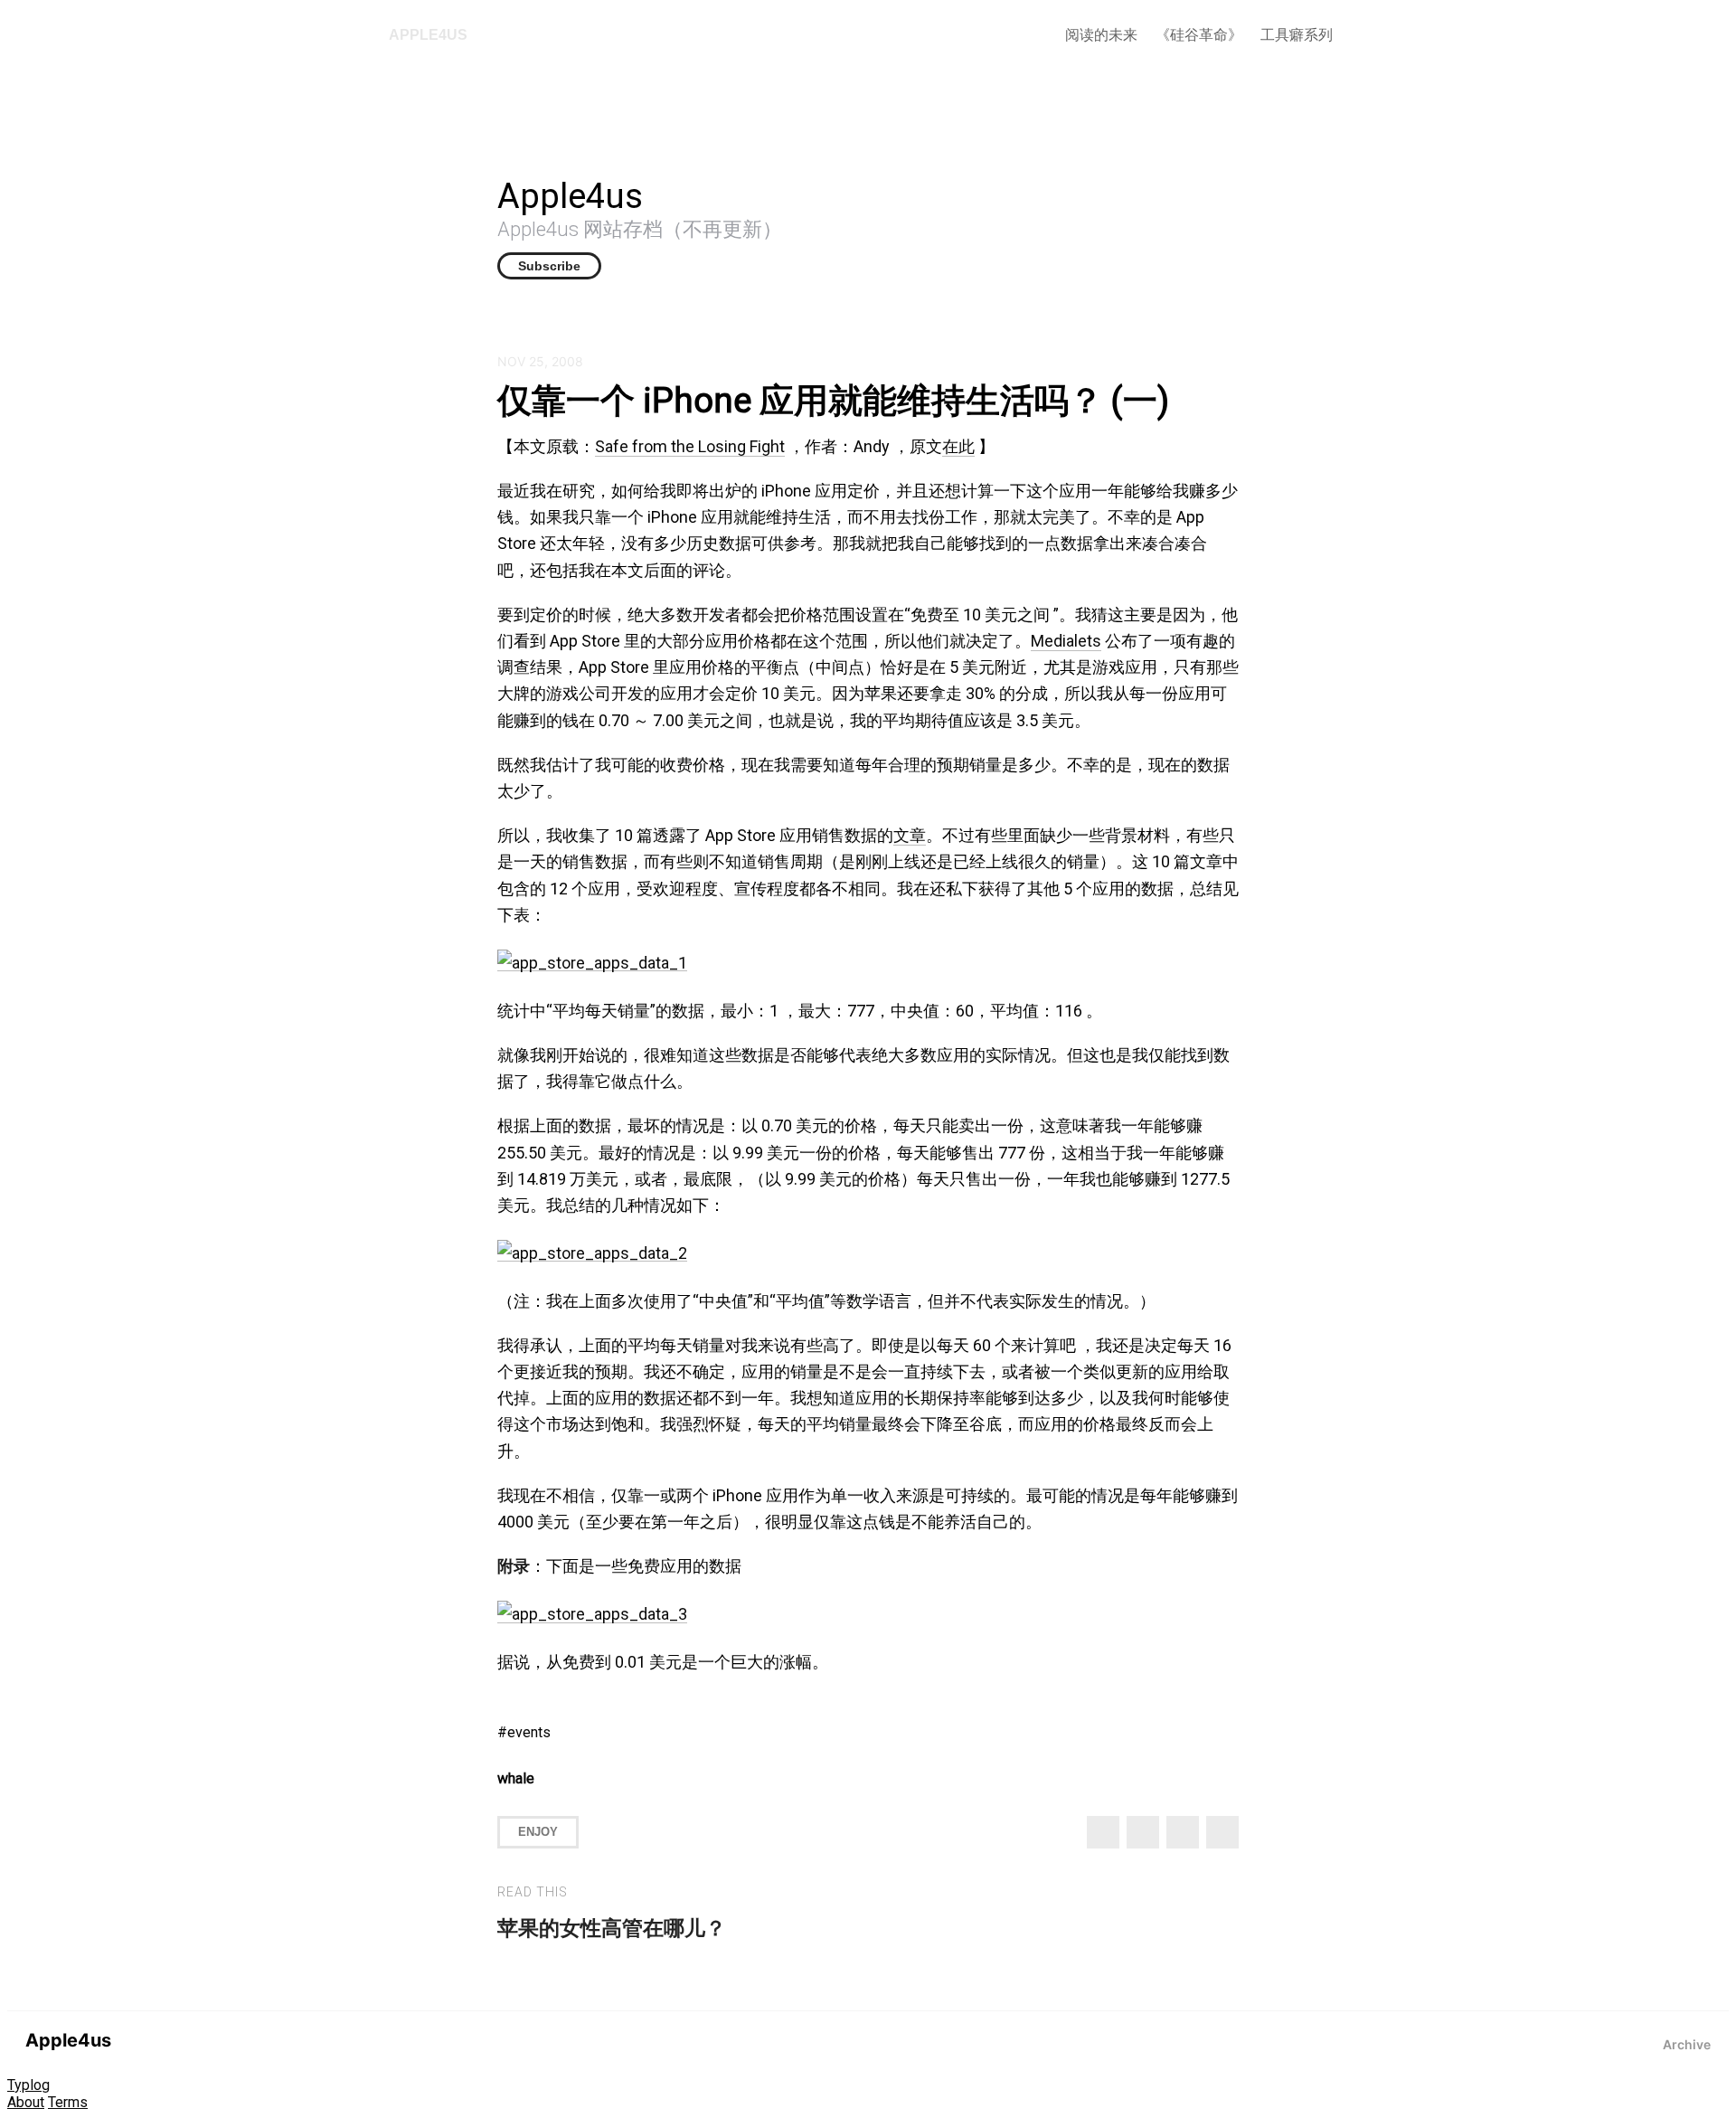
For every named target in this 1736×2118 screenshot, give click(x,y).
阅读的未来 (1101, 35)
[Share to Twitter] (1103, 1832)
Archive (1687, 2044)
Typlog (28, 2085)
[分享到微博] (1143, 1832)
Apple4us (428, 35)
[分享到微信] (1183, 1832)
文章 (910, 835)
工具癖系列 (1297, 35)
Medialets (1066, 641)
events (529, 1732)
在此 (958, 446)
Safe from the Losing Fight (690, 446)
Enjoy (538, 1832)
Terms (68, 2102)
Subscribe (549, 266)
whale (516, 1778)
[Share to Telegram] (1222, 1832)
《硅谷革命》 (1199, 35)
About (26, 2102)
